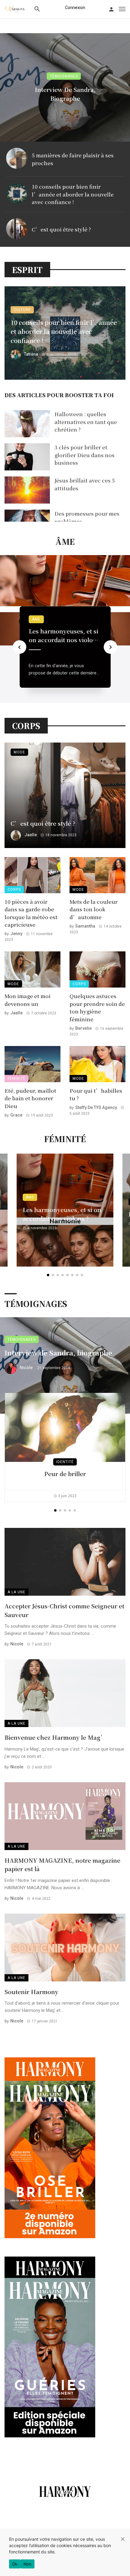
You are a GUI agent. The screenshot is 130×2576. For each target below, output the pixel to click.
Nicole (26, 1368)
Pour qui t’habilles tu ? (96, 1094)
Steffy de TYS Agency (96, 1107)
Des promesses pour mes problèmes (87, 517)
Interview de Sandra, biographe (65, 94)
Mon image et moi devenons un (28, 1000)
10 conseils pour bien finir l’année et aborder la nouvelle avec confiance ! (73, 194)
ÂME (36, 619)
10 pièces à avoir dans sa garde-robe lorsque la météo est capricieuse (31, 913)
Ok (15, 2564)
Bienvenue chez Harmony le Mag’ (55, 1737)
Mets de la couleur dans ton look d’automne (94, 909)
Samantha (85, 926)
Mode (19, 752)
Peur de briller (65, 1473)
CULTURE (22, 310)
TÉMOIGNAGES (64, 76)
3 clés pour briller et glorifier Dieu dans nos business (84, 455)
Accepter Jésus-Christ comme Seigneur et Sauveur (64, 1610)
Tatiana (31, 354)
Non (28, 2564)
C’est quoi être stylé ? (61, 229)
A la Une (16, 1592)
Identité (65, 1462)
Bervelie (83, 1028)
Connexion (75, 8)
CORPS (14, 890)
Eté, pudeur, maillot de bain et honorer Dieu (30, 1098)
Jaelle (31, 835)
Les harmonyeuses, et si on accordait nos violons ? (64, 635)
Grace (16, 1115)
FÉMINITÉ (16, 1079)
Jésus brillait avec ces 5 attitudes (85, 484)
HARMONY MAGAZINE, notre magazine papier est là (62, 1864)
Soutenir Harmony (31, 1992)
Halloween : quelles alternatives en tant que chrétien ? (86, 422)
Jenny (16, 934)
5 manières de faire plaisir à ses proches (73, 159)
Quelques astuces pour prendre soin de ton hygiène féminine (97, 1007)
